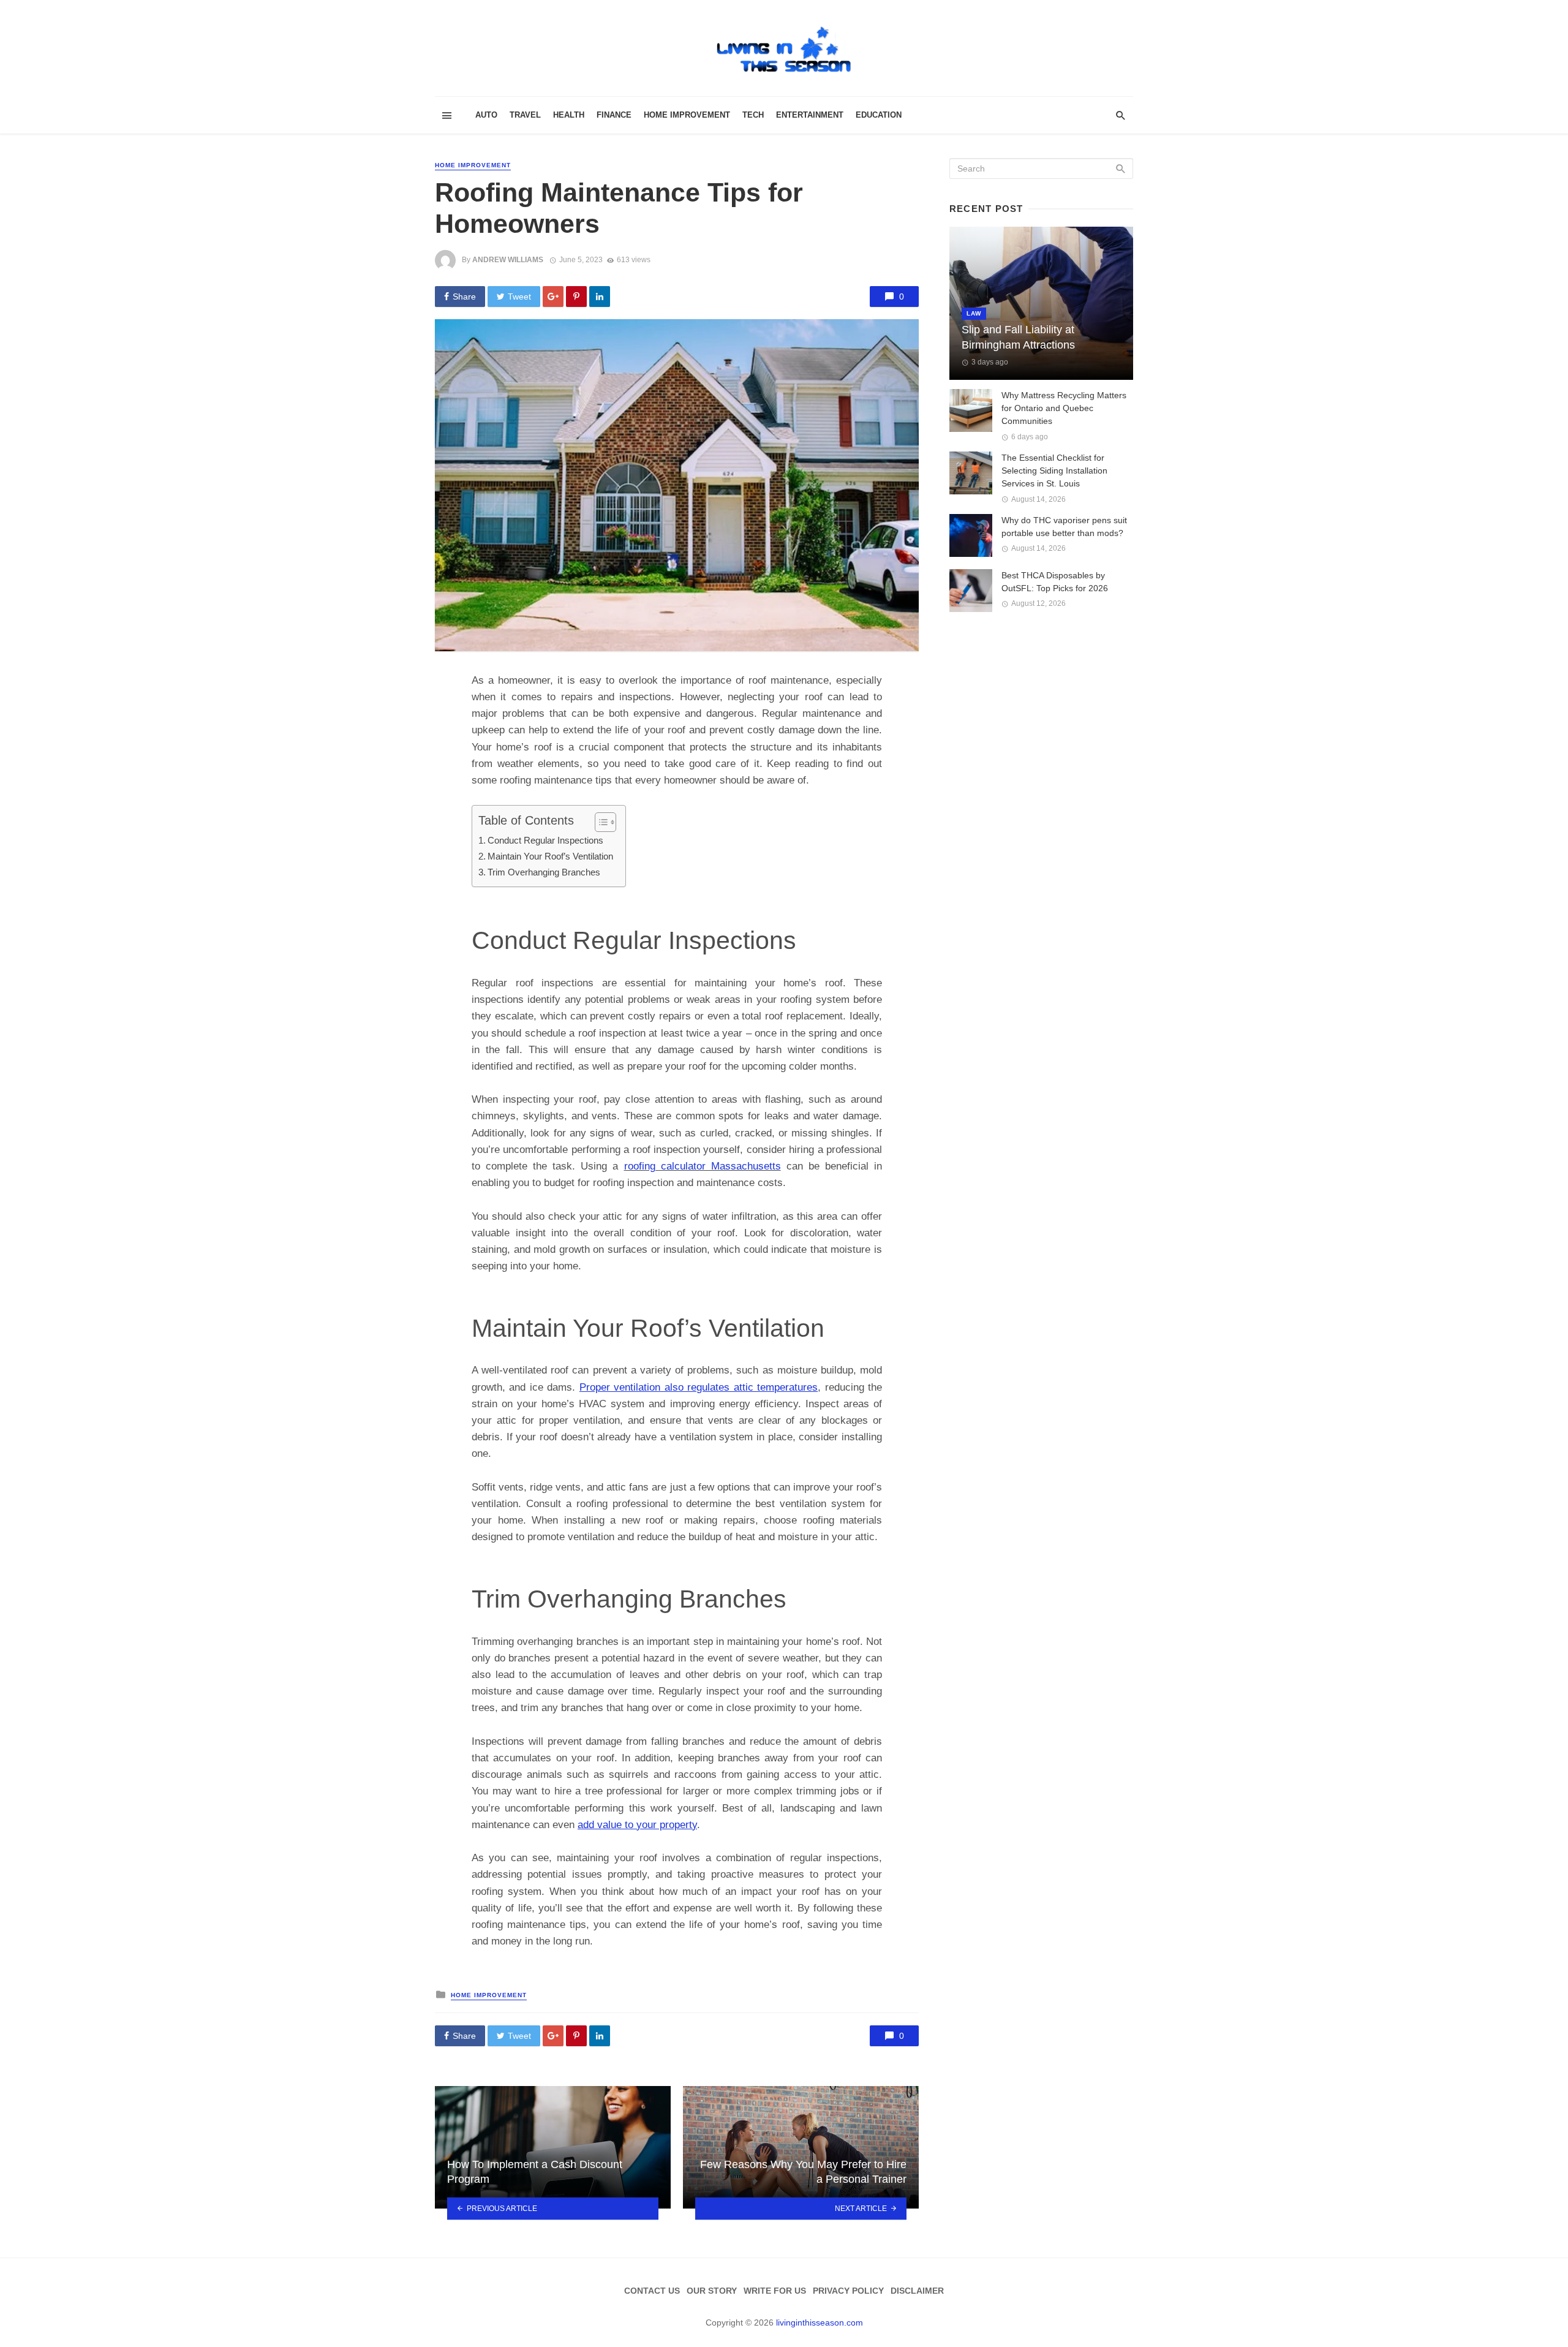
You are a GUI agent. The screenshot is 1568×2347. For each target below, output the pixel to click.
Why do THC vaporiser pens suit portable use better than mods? (1064, 527)
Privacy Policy (848, 2291)
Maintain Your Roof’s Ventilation (550, 856)
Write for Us (775, 2291)
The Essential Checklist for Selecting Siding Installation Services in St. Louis (1054, 471)
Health (569, 115)
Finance (614, 115)
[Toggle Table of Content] (599, 822)
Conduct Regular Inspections (545, 840)
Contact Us (652, 2291)
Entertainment (810, 115)
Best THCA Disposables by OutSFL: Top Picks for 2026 (1055, 582)
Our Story (712, 2291)
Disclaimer (917, 2291)
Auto (486, 115)
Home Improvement (687, 115)
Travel (525, 115)
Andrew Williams (508, 260)
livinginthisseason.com (820, 2322)
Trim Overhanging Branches (544, 872)
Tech (753, 115)
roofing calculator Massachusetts (703, 1166)
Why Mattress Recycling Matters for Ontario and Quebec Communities (1064, 408)
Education (879, 115)
